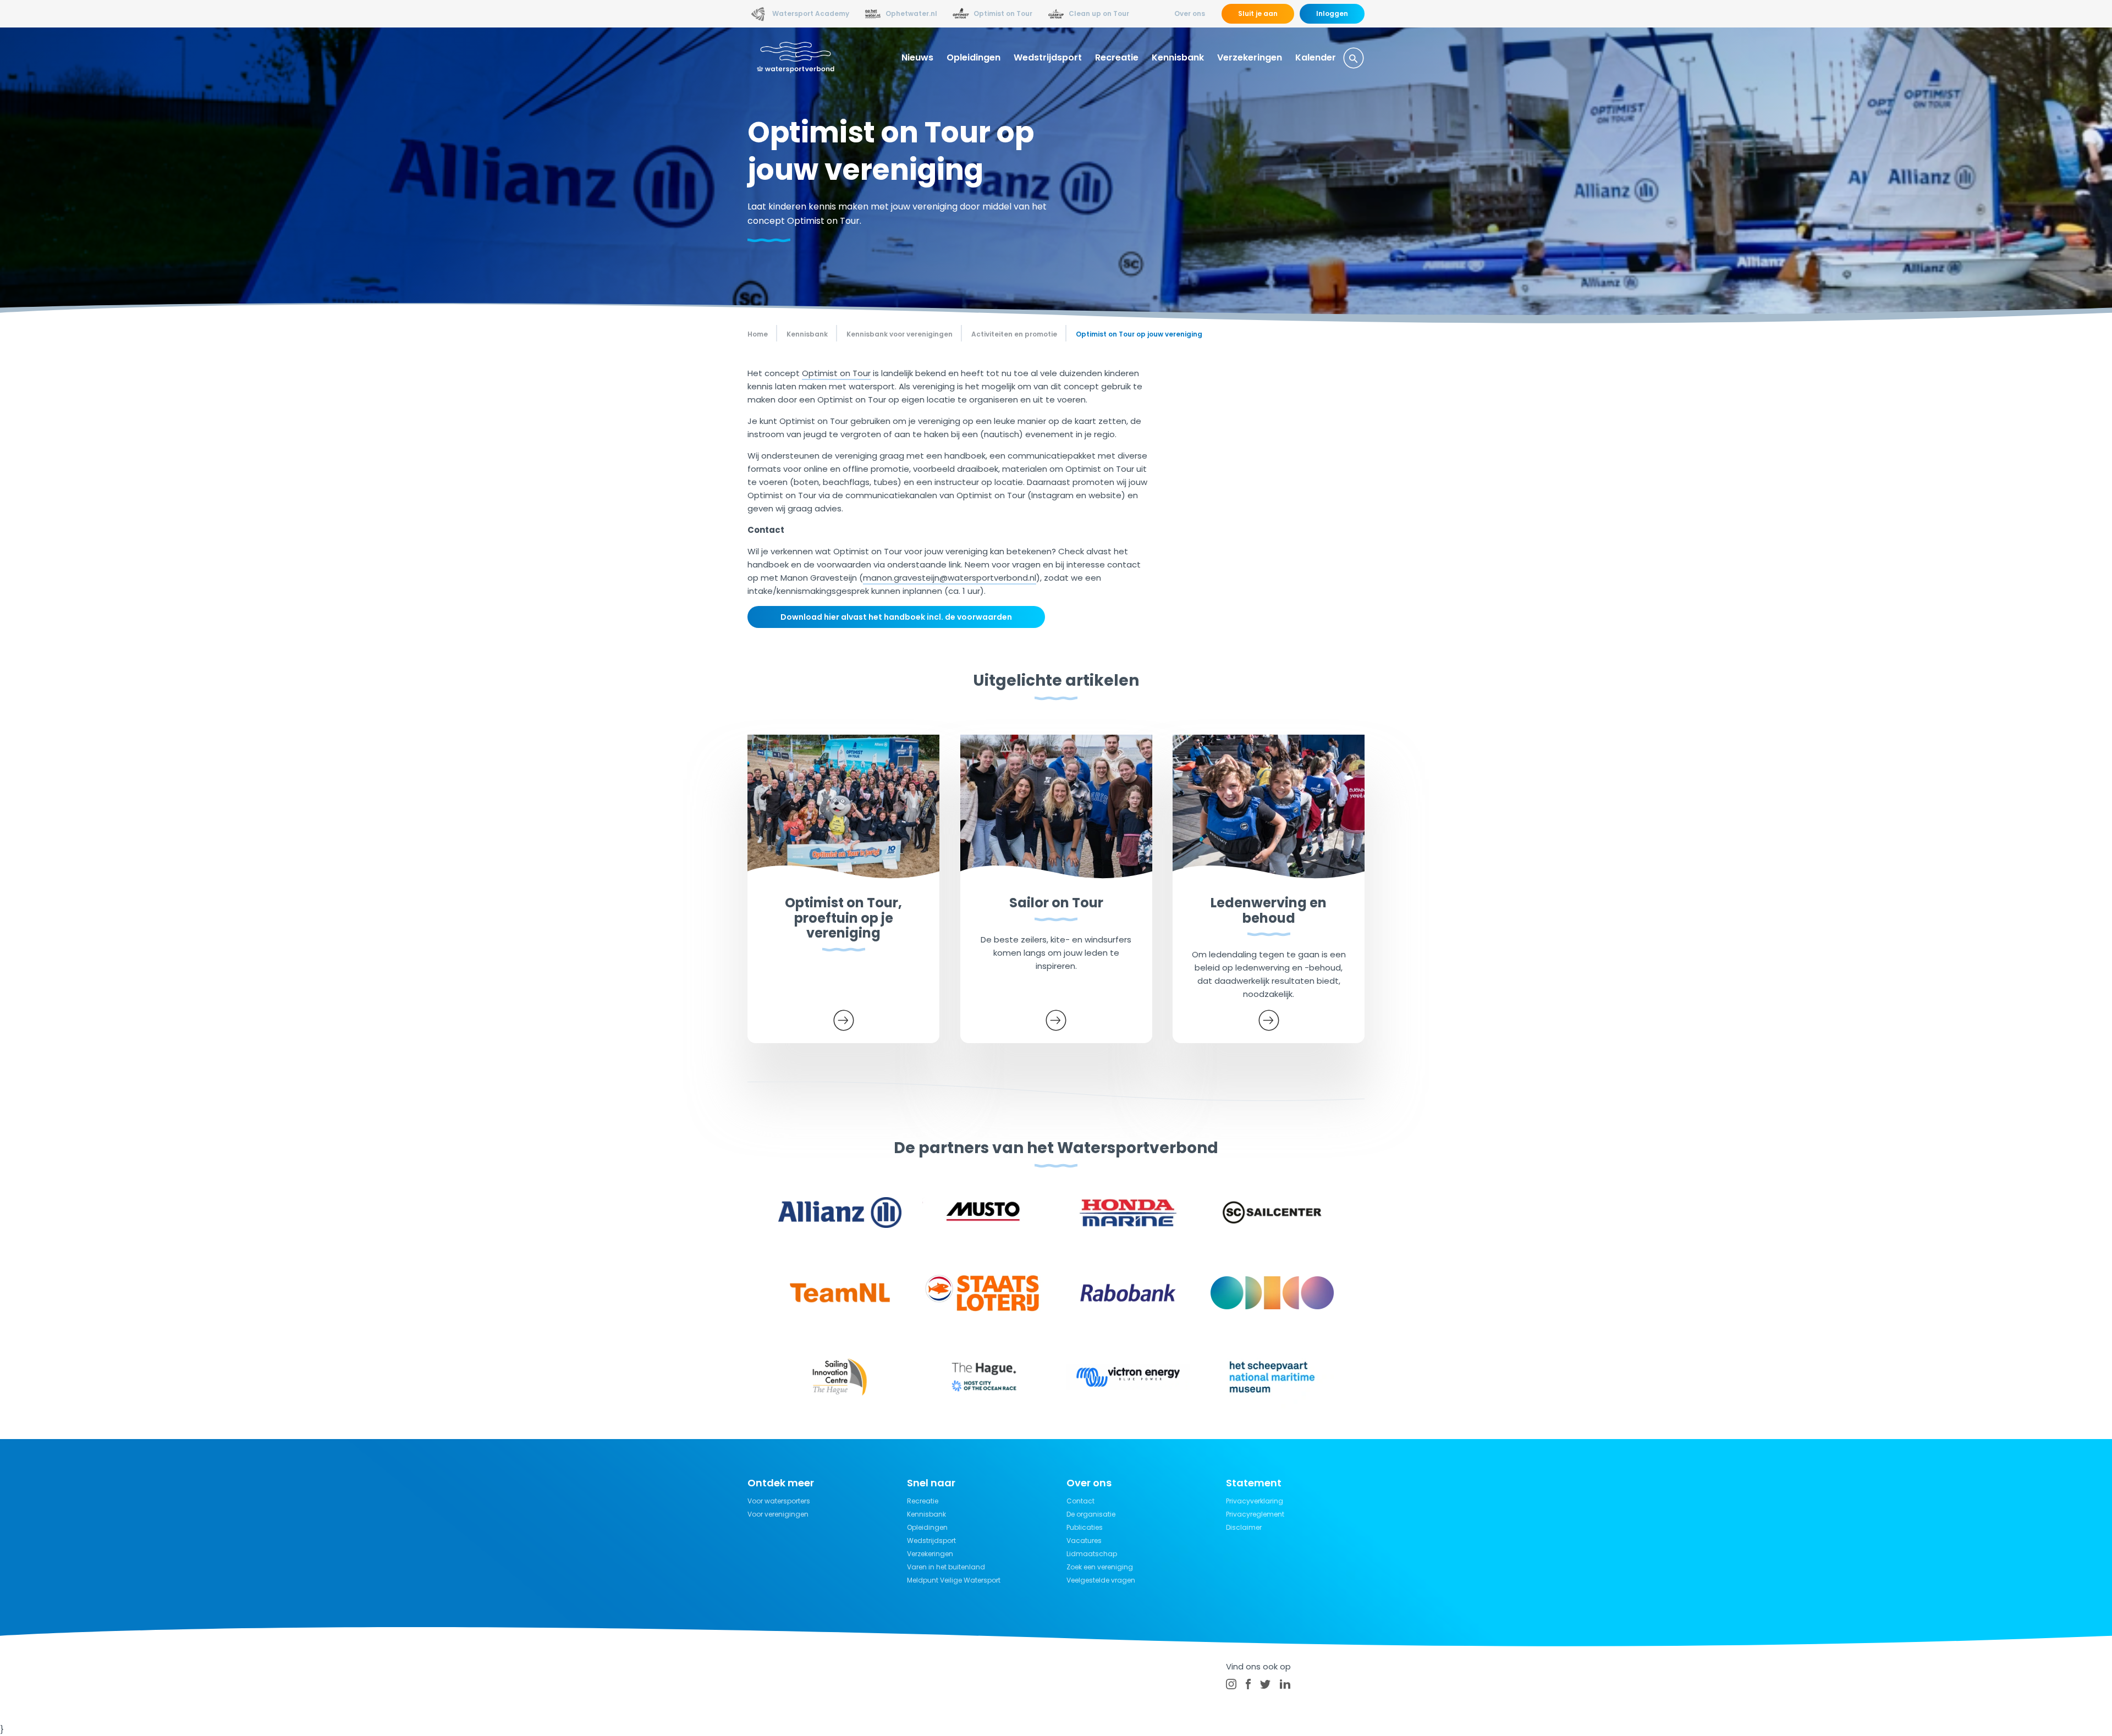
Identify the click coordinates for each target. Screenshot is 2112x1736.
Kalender (1316, 57)
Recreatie (1117, 57)
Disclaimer (1244, 1527)
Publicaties (1085, 1527)
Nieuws (917, 57)
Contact (1080, 1501)
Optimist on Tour (836, 373)
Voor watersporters (779, 1501)
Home (758, 334)
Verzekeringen (1250, 57)
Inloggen (1332, 13)
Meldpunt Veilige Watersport (954, 1580)
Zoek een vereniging (1100, 1567)
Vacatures (1084, 1541)
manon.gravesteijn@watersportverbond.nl (950, 578)
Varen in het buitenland (946, 1567)
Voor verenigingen (778, 1514)
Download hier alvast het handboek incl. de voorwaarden (896, 617)
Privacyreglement (1255, 1514)
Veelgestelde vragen (1101, 1580)
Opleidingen (974, 57)
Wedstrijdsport (1048, 57)
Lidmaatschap (1092, 1554)
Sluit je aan (1258, 13)
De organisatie (1091, 1514)
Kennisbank (1178, 57)
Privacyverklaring (1255, 1501)
